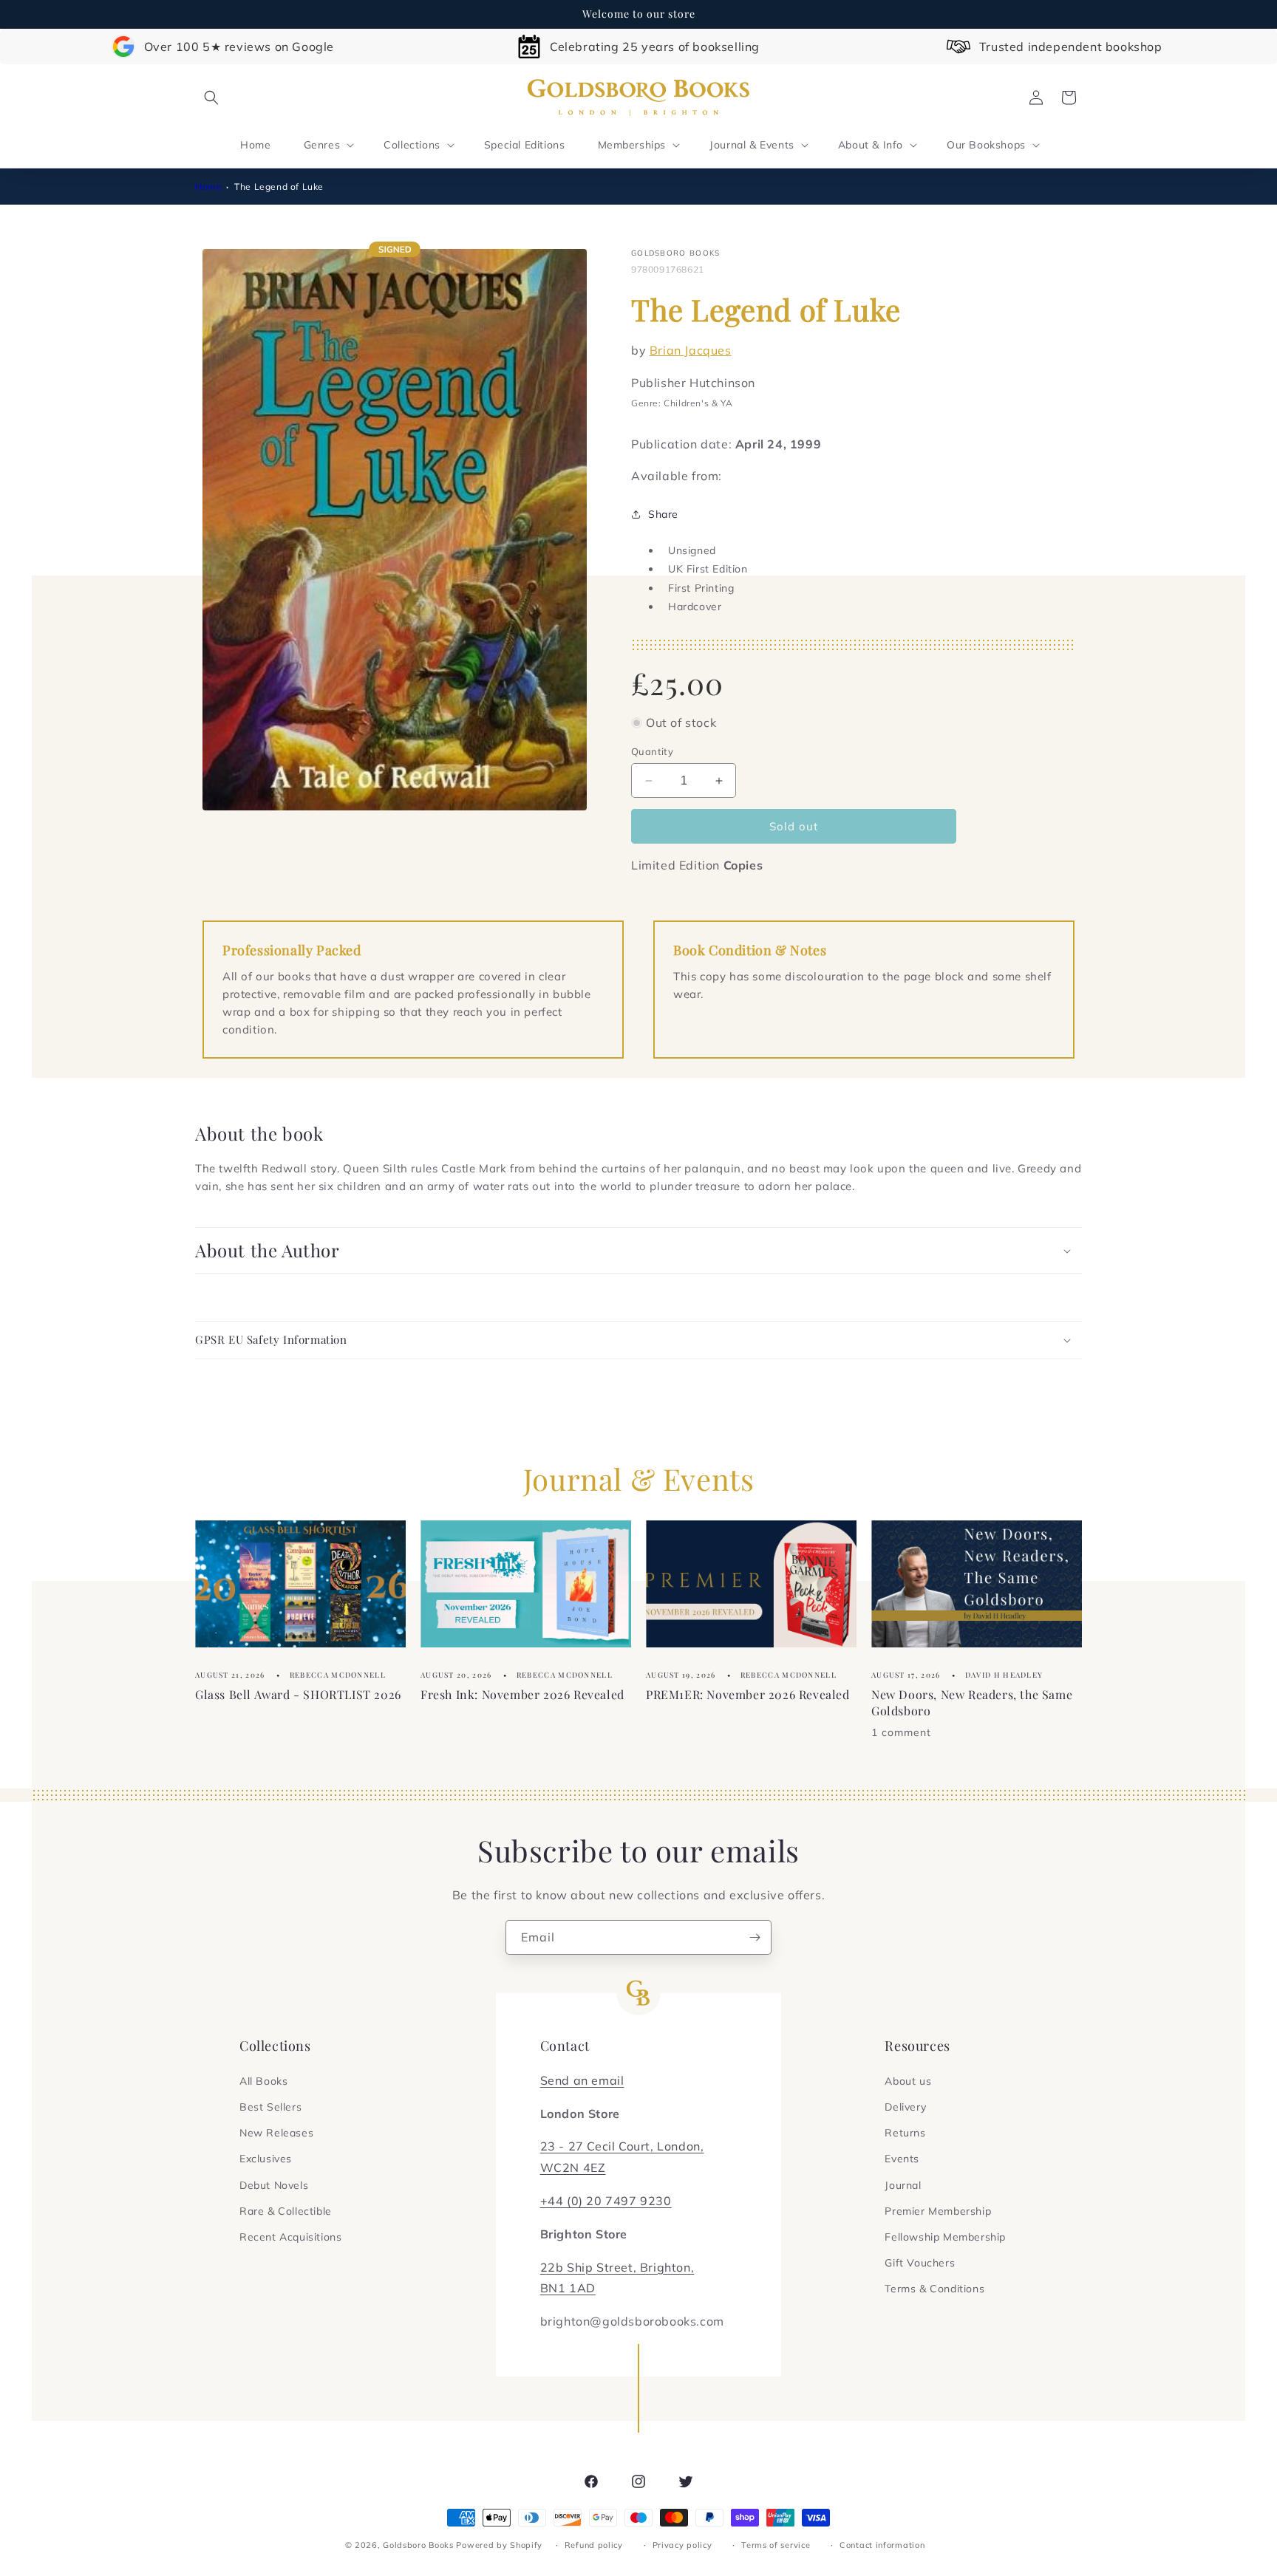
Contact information (882, 2545)
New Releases (276, 2133)
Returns (905, 2133)
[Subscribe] (755, 1937)
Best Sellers (270, 2107)
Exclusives (266, 2159)
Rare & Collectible (286, 2211)
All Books (263, 2081)
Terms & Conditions (934, 2289)
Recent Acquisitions (290, 2237)
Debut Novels (274, 2185)
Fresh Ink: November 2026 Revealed (522, 1694)
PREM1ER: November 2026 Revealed (748, 1694)
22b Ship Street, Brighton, (617, 2267)
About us (908, 2081)
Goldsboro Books (418, 2545)
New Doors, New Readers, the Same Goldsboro (972, 1702)
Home (208, 187)
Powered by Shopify (499, 2545)
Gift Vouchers (920, 2263)
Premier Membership (938, 2211)
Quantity (652, 751)
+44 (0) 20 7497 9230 (606, 2201)
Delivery (905, 2107)
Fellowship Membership (945, 2237)
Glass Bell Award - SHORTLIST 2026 (298, 1694)
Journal (903, 2185)
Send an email (582, 2080)
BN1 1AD (568, 2288)
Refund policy (594, 2545)
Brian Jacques (691, 349)
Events (902, 2159)
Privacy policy (682, 2545)
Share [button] (663, 514)
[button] (211, 98)
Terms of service (776, 2545)
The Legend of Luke (279, 187)
